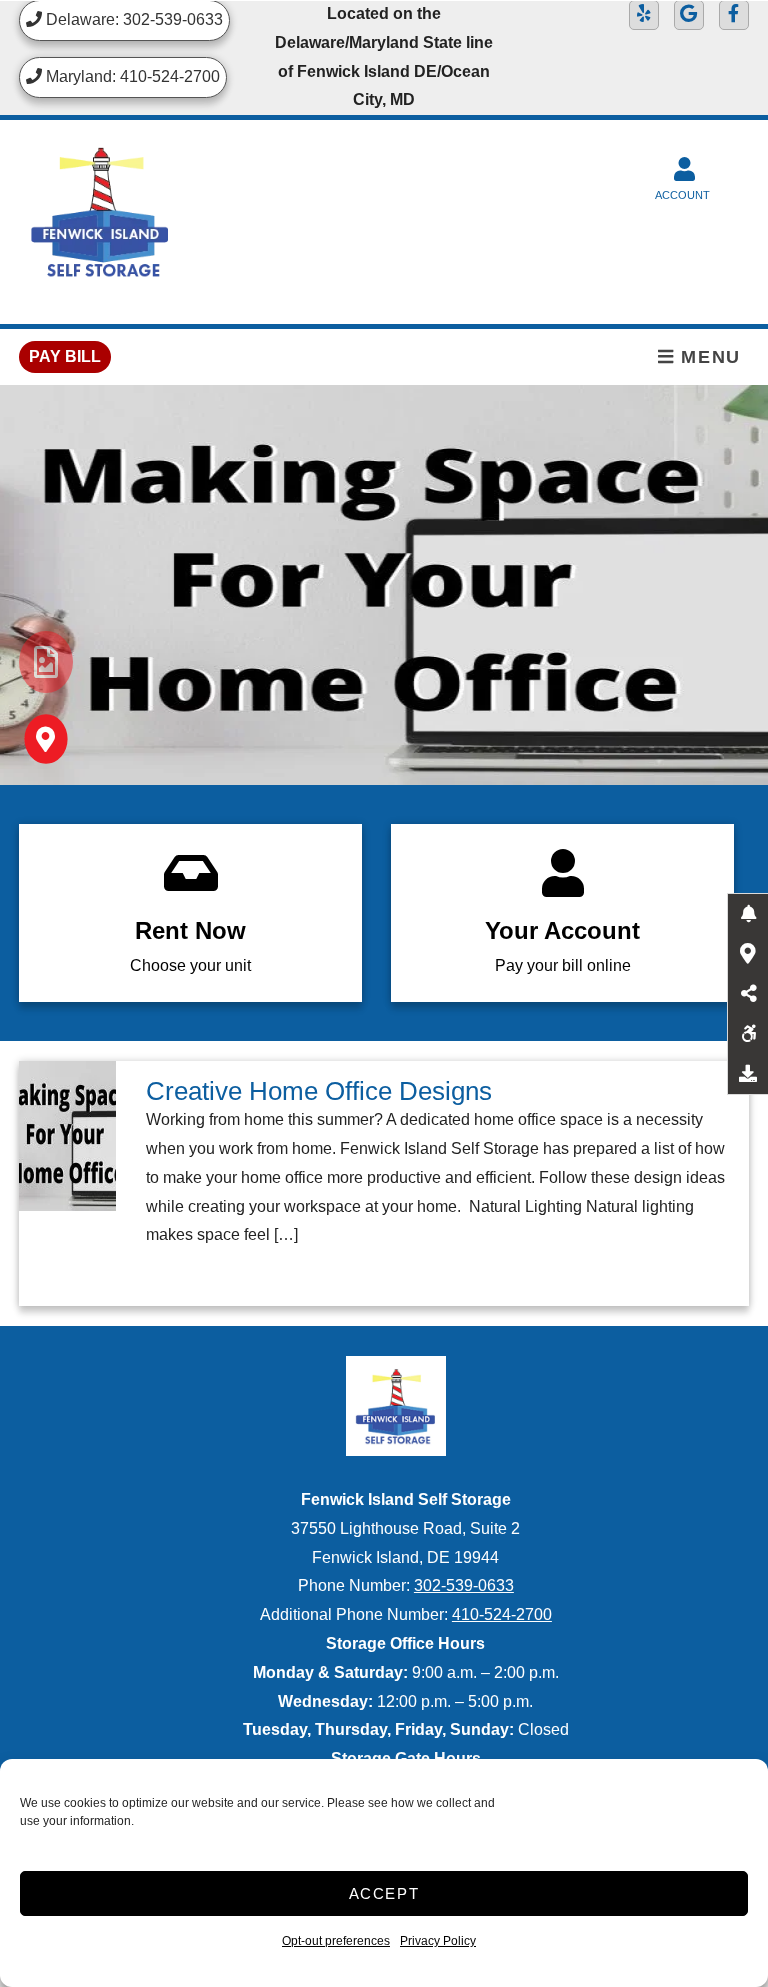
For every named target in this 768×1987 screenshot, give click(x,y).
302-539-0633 (464, 1585)
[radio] (46, 662)
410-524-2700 (502, 1614)
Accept (384, 1893)
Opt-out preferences (336, 1941)
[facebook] (734, 15)
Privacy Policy (438, 1941)
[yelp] (644, 15)
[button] (748, 914)
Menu (708, 357)
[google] (689, 15)
